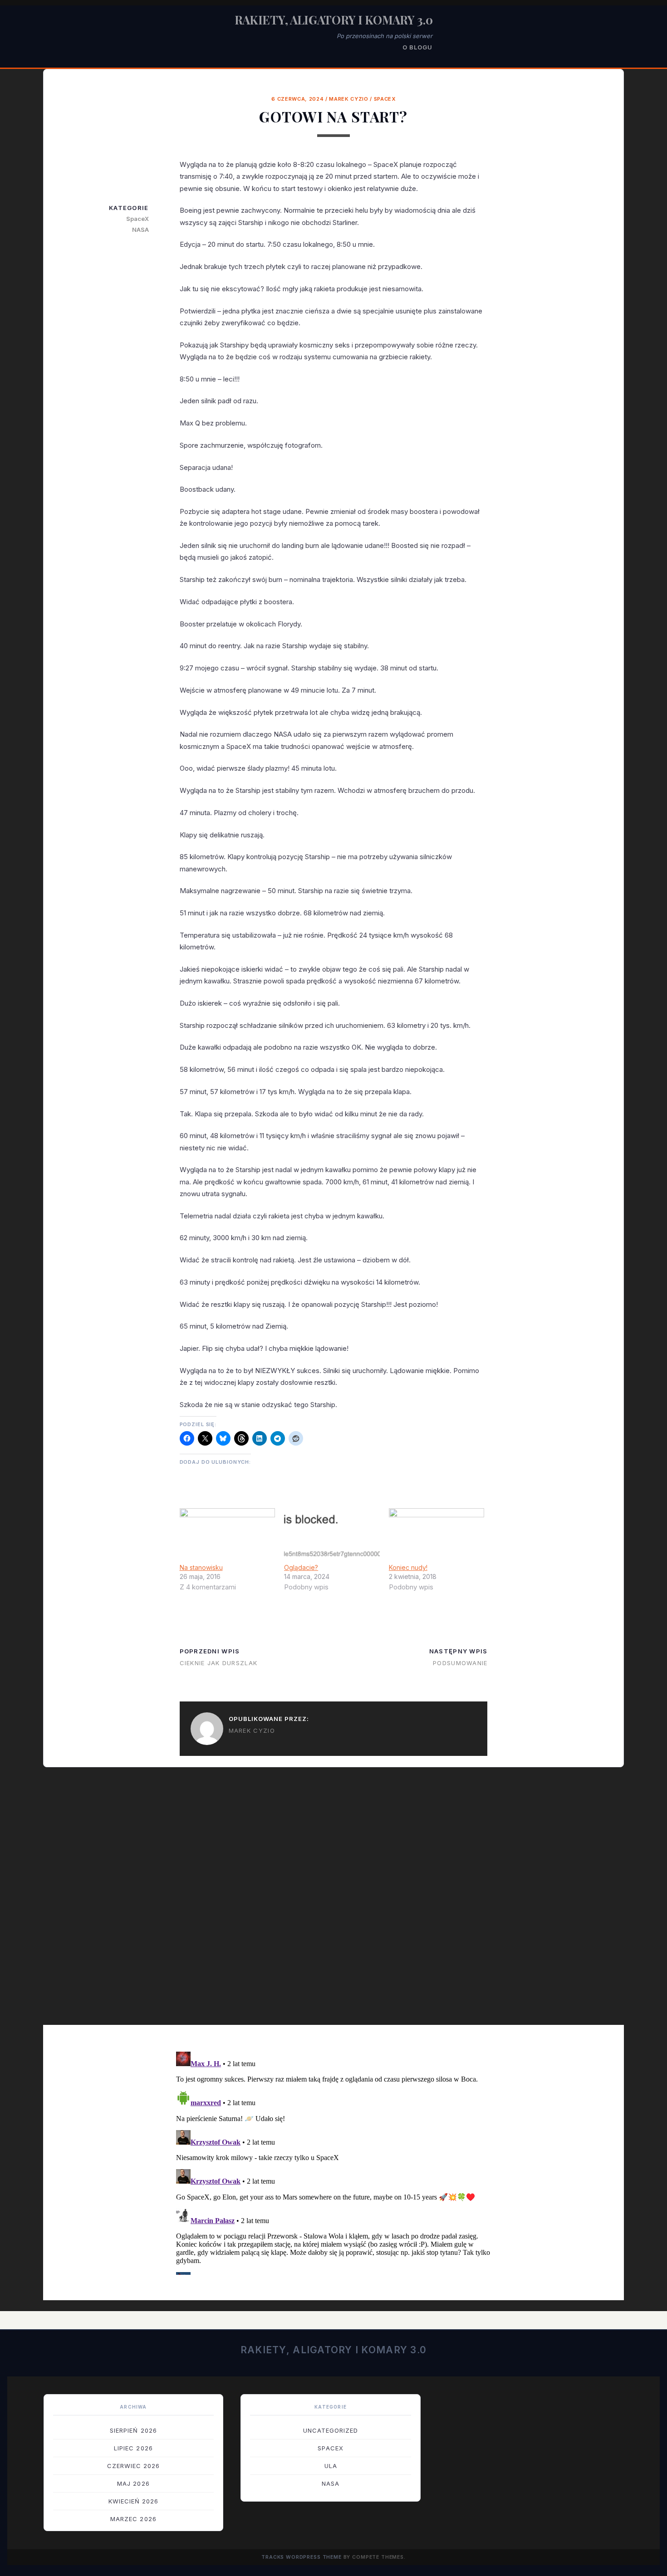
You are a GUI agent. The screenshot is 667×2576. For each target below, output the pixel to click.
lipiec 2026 (133, 2448)
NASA (140, 230)
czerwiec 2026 (134, 2466)
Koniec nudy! (408, 1567)
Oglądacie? (301, 1567)
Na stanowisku (201, 1567)
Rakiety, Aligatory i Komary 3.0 (334, 20)
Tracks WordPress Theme (302, 2557)
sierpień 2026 (133, 2430)
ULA (331, 2466)
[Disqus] (333, 1902)
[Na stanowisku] (228, 1535)
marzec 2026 (133, 2519)
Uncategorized (331, 2430)
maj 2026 (133, 2483)
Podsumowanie (460, 1663)
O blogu (417, 47)
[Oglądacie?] (332, 1535)
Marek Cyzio (348, 99)
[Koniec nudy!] (437, 1535)
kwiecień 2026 (134, 2501)
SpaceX (385, 99)
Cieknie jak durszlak (219, 1663)
